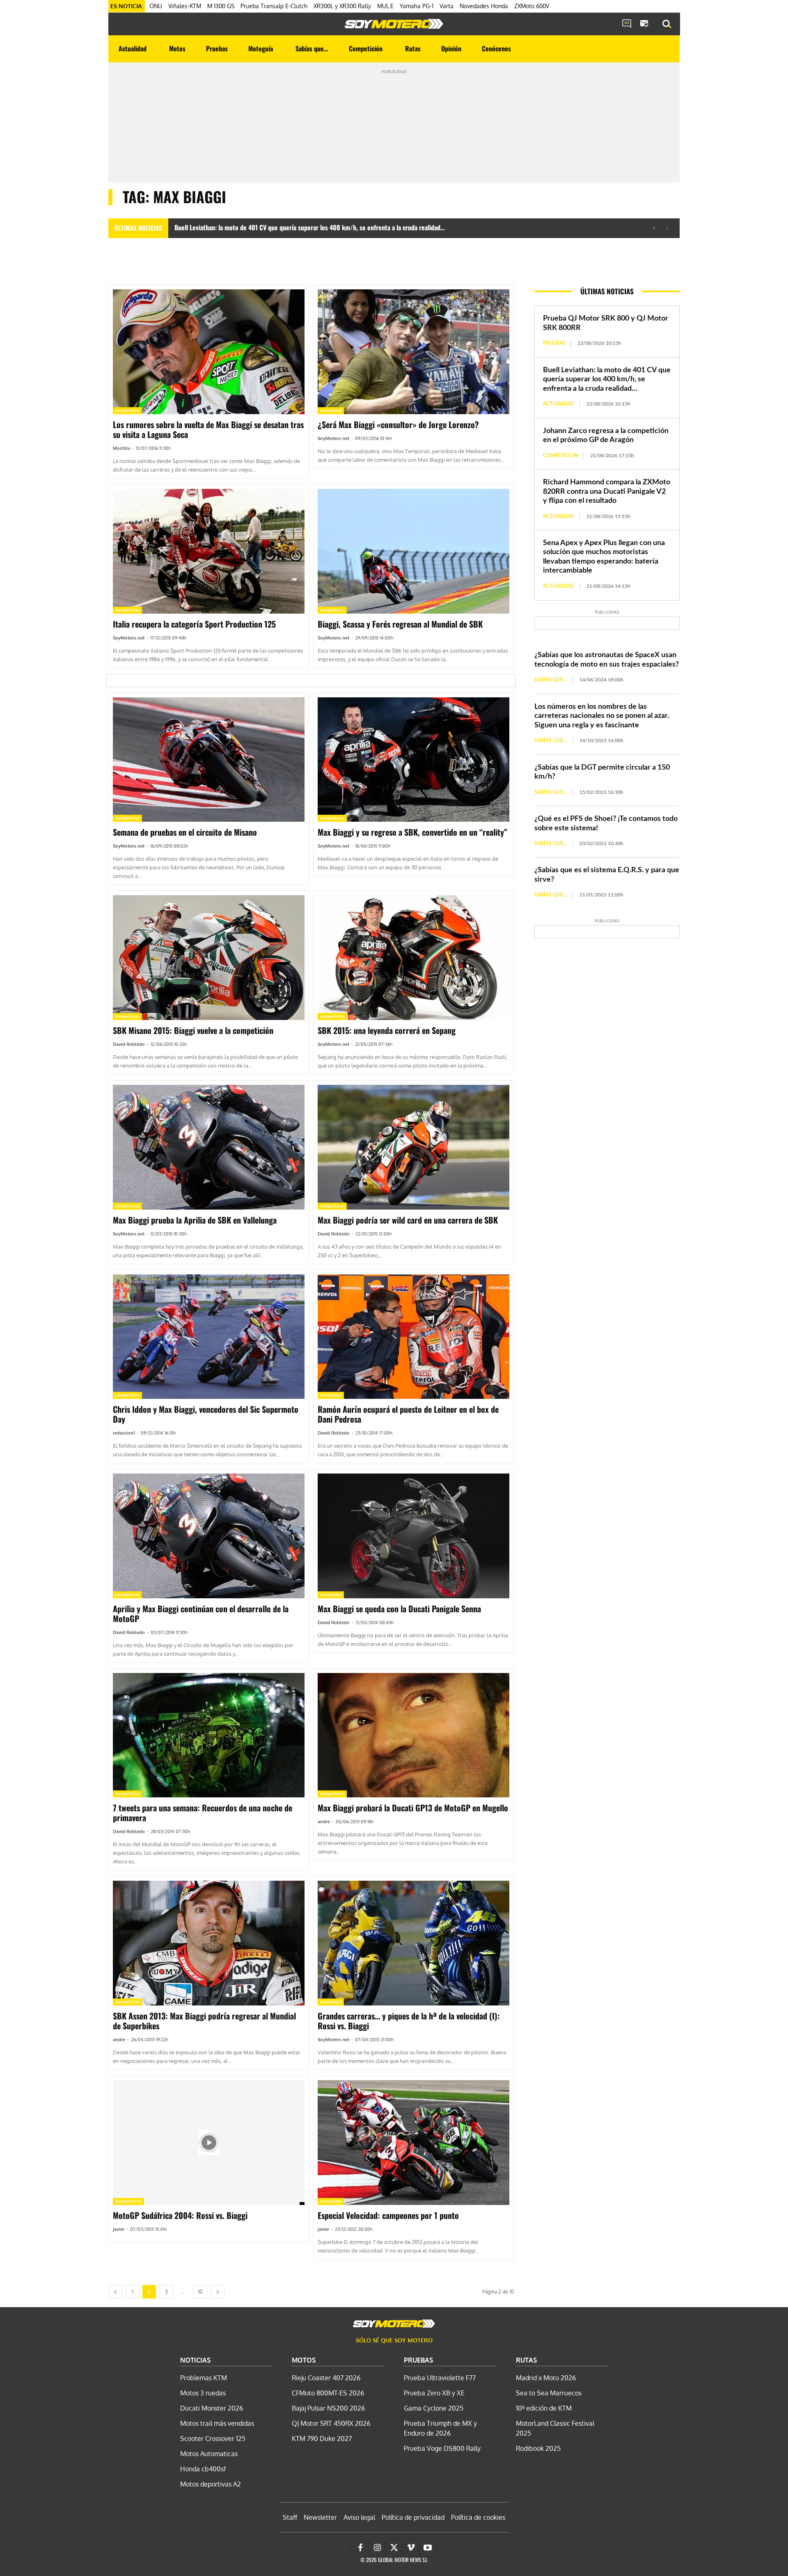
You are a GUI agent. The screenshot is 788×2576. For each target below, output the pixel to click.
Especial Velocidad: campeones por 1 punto (388, 2215)
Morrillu (121, 448)
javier (119, 2229)
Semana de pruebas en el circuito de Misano (185, 832)
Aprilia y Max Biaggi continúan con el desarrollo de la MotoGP (201, 1613)
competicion (127, 410)
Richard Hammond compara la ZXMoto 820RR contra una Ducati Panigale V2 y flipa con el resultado (607, 492)
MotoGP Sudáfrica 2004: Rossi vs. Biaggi (180, 2215)
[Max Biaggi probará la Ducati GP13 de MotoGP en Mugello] (413, 1735)
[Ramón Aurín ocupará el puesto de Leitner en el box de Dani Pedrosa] (413, 1337)
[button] (667, 24)
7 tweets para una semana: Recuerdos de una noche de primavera (203, 1813)
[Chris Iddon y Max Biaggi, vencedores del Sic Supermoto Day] (209, 1337)
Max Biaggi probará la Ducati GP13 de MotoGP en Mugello (413, 1808)
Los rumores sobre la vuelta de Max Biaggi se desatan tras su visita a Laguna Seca (208, 429)
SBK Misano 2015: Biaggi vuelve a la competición (193, 1030)
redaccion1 (124, 1433)
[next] (667, 228)
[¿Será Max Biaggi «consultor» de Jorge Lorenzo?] (413, 352)
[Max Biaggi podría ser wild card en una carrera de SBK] (413, 1147)
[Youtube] (428, 2548)
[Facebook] (360, 2548)
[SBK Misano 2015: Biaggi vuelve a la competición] (209, 958)
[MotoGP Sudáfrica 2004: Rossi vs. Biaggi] (209, 2143)
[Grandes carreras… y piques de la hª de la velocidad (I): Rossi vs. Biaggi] (413, 1943)
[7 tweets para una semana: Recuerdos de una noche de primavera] (209, 1735)
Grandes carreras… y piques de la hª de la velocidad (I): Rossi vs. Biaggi (409, 2021)
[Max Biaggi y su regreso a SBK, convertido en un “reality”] (413, 760)
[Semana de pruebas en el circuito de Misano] (209, 760)
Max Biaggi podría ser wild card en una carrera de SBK (408, 1220)
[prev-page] (115, 2292)
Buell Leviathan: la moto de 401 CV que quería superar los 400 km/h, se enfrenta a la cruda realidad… (310, 227)
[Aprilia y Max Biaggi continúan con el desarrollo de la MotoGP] (209, 1536)
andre (324, 1822)
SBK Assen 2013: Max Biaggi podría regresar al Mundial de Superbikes (204, 2021)
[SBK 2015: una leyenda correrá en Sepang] (413, 958)
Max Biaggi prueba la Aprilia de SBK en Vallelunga (195, 1220)
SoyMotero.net (333, 438)
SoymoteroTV (128, 2201)
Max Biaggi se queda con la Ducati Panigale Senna (399, 1609)
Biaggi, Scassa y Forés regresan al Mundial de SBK (400, 624)
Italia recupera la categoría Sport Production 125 (194, 624)
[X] (394, 2548)
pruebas (554, 343)
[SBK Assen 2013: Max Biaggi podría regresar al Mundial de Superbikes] (209, 1943)
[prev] (654, 228)
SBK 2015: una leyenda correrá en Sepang (387, 1030)
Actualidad (331, 410)
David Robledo (129, 1044)
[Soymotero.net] (394, 24)
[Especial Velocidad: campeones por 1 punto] (413, 2143)
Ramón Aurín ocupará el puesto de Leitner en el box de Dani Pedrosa (408, 1414)
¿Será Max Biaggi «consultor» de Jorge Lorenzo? (398, 424)
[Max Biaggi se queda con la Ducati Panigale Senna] (413, 1536)
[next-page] (218, 2292)
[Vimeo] (411, 2548)
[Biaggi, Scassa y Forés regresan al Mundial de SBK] (413, 551)
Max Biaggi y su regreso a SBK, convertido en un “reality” (412, 832)
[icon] (627, 24)
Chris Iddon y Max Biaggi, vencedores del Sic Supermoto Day (206, 1414)
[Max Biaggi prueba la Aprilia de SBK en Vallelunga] (209, 1147)
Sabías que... (551, 680)
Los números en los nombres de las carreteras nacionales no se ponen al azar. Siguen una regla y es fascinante (602, 716)
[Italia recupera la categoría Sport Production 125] (209, 551)
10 (200, 2292)
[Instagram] (377, 2548)
